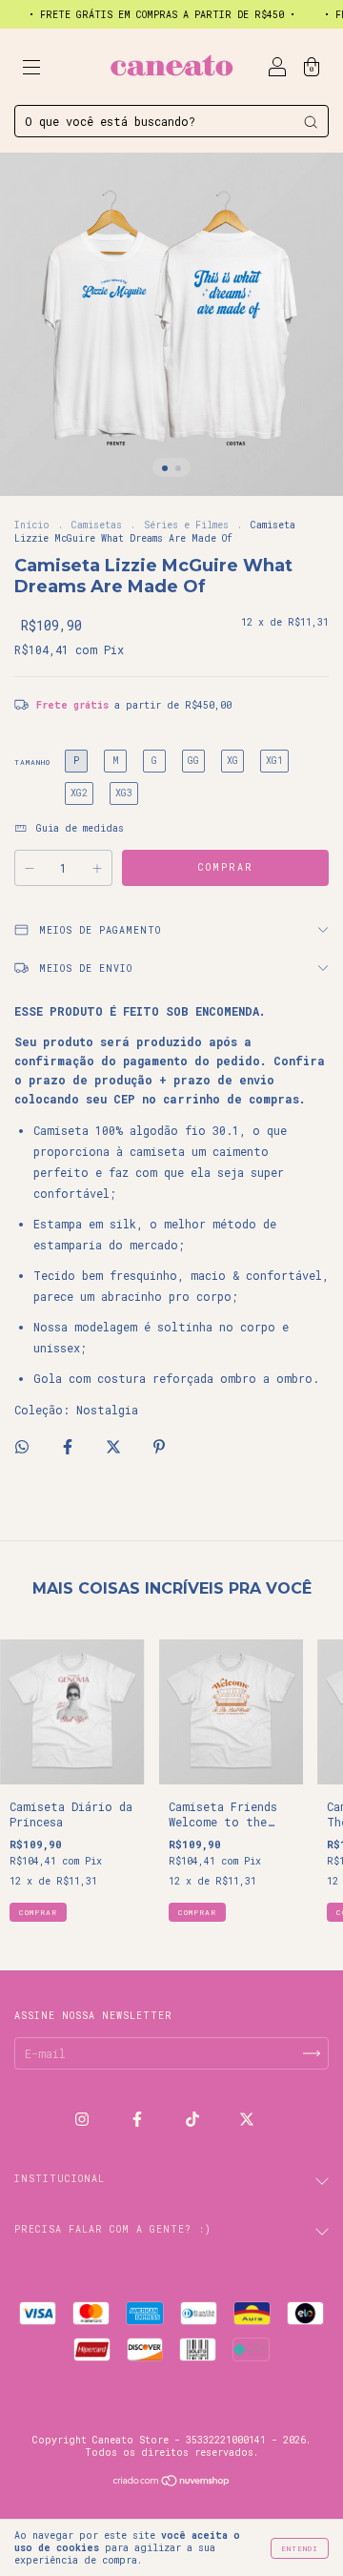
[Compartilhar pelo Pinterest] (159, 1446)
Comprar (38, 1912)
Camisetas (97, 525)
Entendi (300, 2548)
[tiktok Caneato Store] (196, 2119)
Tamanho (32, 762)
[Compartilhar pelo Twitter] (117, 1446)
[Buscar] (311, 122)
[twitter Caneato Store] (247, 2119)
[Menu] (31, 69)
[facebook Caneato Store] (141, 2119)
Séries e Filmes (186, 525)
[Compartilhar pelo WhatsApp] (22, 1446)
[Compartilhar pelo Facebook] (71, 1446)
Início (32, 525)
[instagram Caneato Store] (85, 2119)
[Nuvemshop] (172, 2483)
